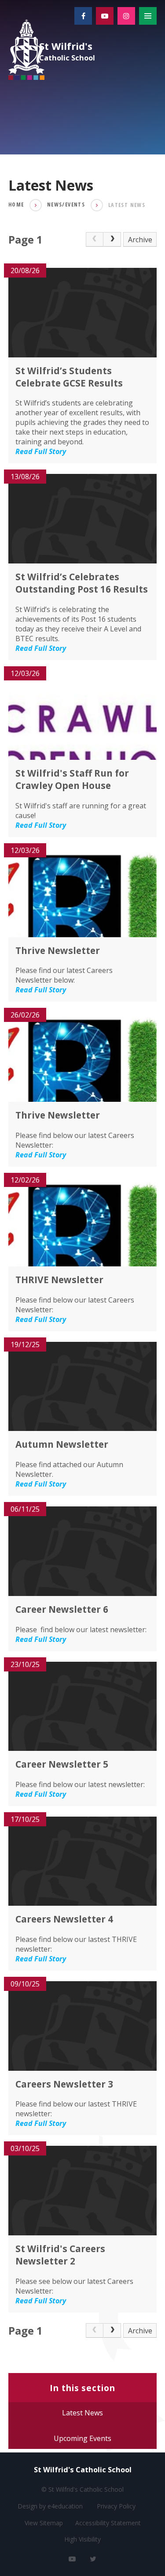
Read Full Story (41, 451)
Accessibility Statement (108, 2523)
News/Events (66, 205)
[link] (95, 240)
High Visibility (82, 2539)
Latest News (127, 205)
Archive (140, 240)
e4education (65, 2506)
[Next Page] (112, 240)
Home (16, 205)
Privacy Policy (116, 2506)
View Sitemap (44, 2523)
